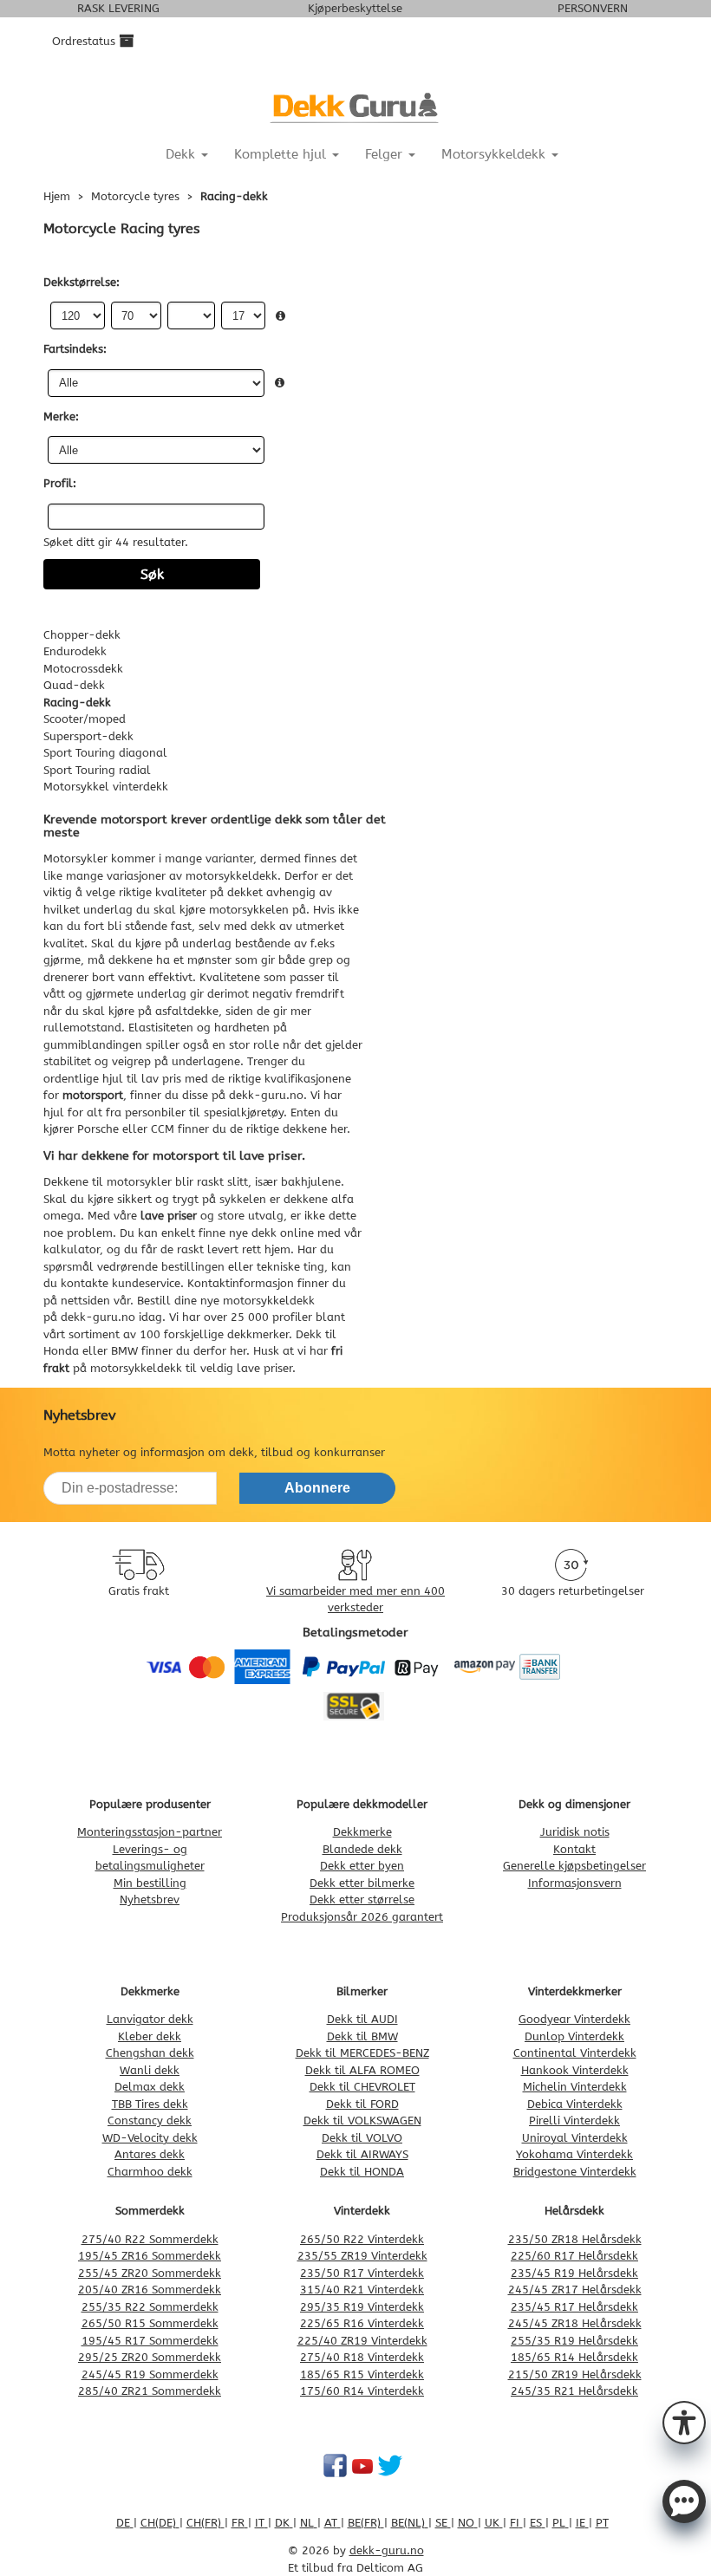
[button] (684, 2421)
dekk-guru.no (98, 1317)
